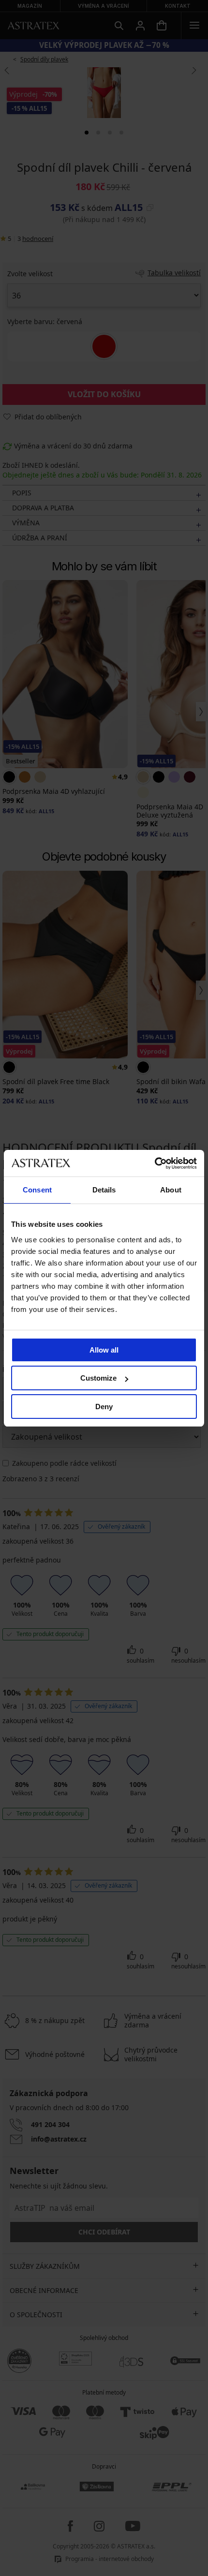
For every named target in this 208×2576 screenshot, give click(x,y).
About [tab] (171, 1190)
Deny (104, 1407)
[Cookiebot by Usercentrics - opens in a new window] (155, 1163)
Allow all (104, 1350)
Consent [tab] (37, 1190)
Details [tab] (104, 1190)
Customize (98, 1378)
